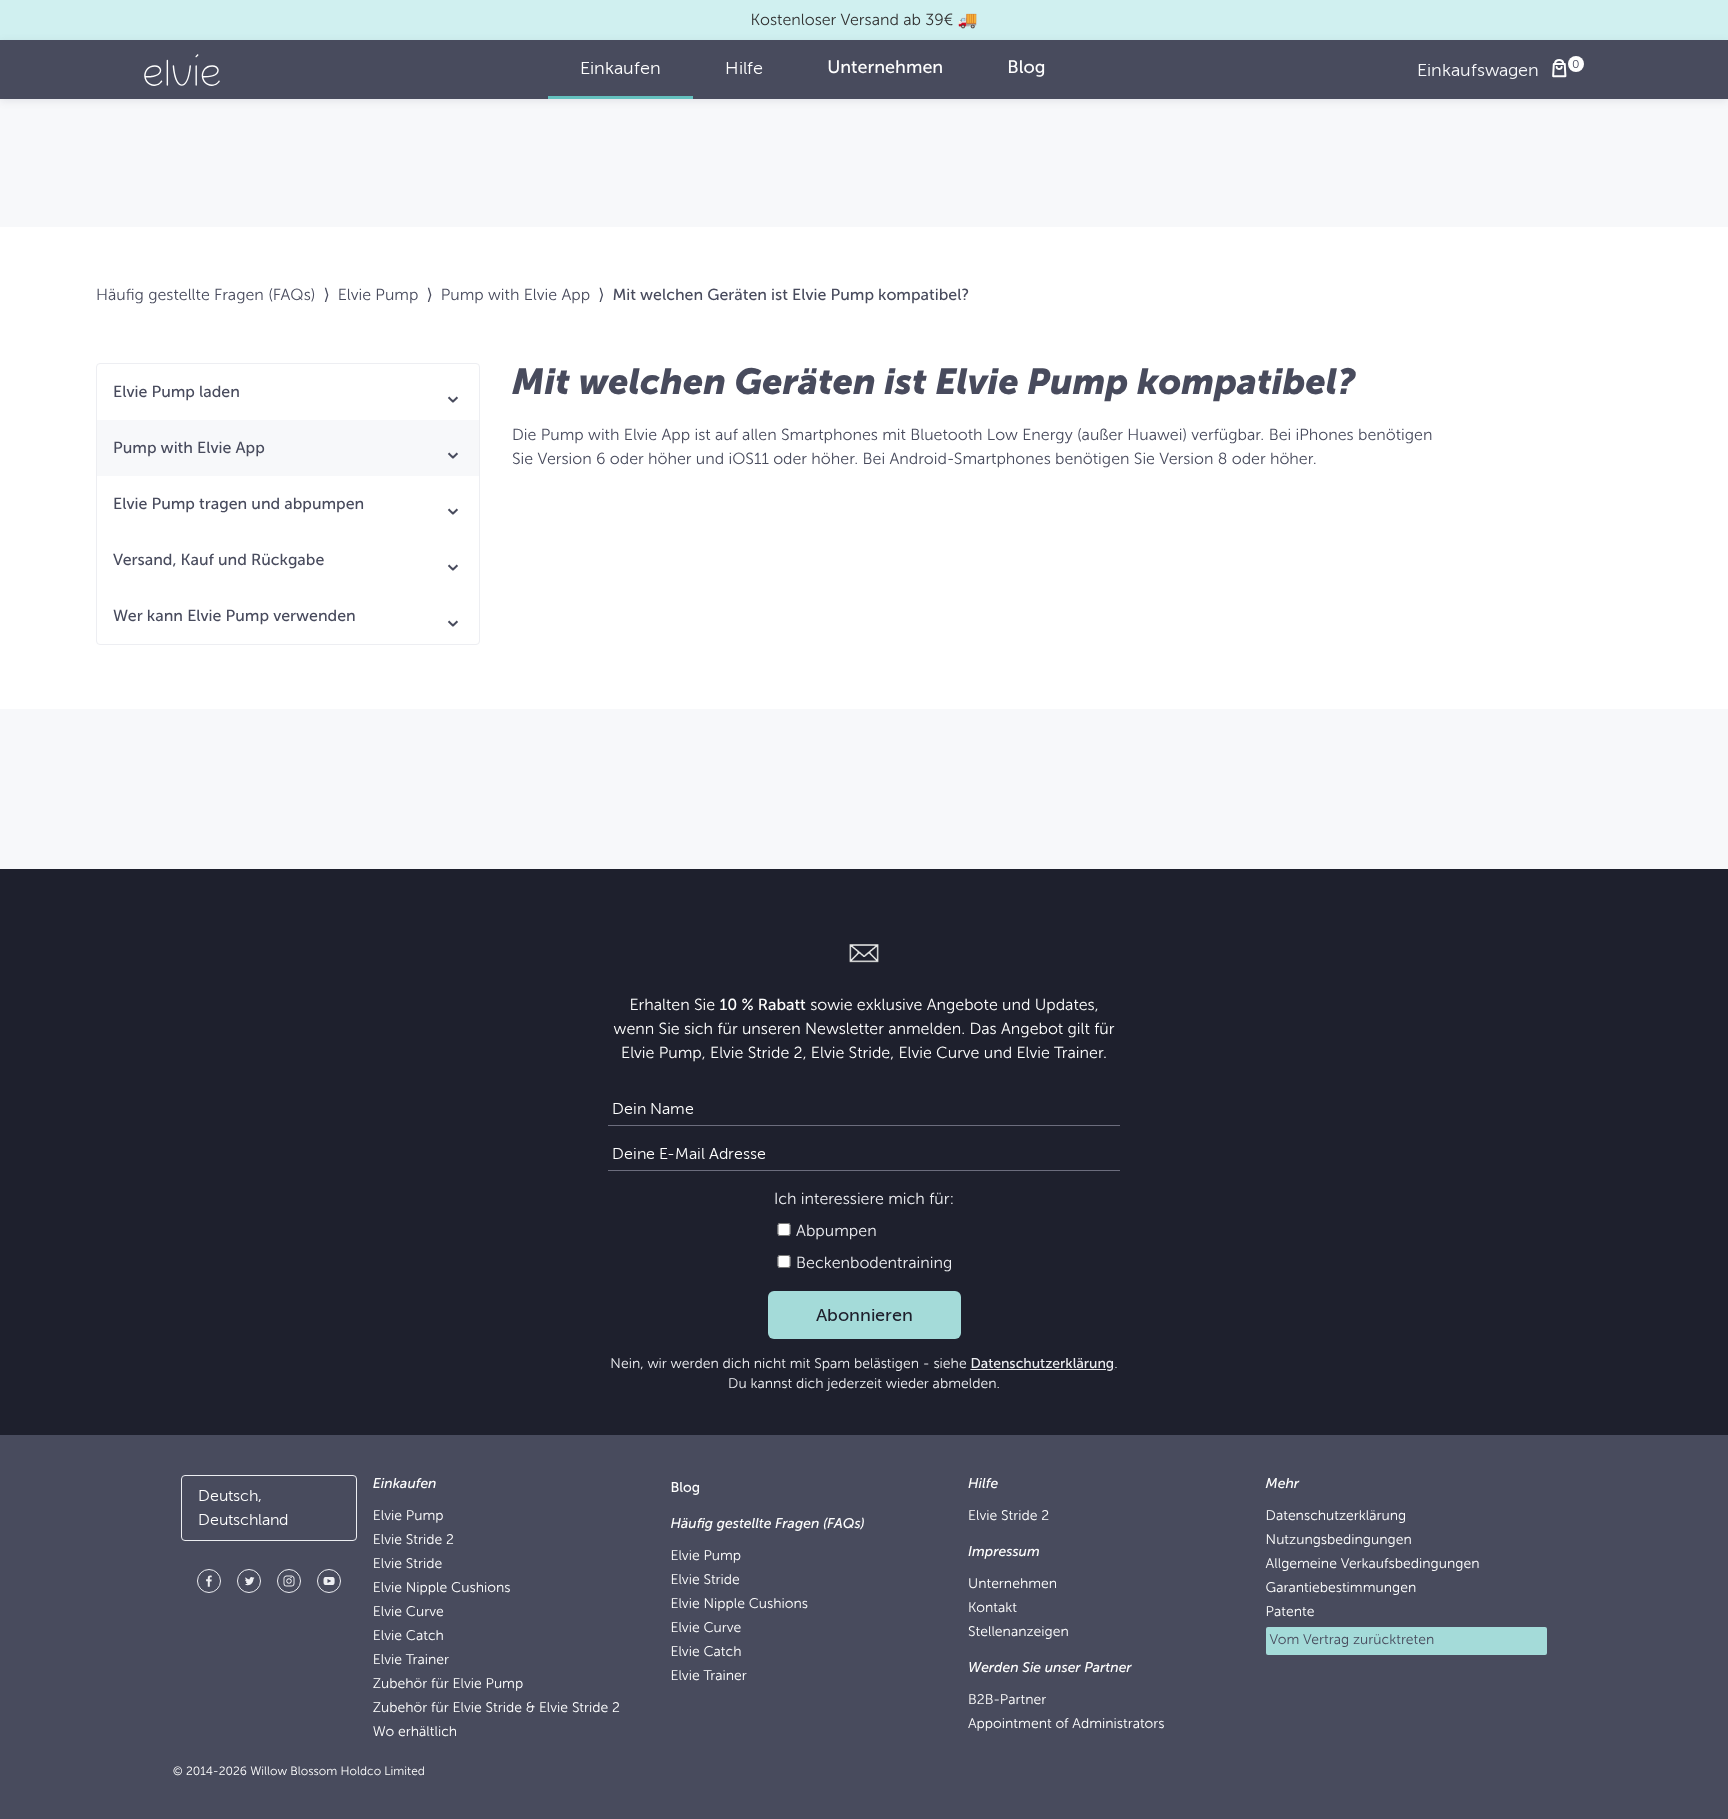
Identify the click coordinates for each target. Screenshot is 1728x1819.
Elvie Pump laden (176, 392)
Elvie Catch (408, 1636)
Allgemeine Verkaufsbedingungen (1373, 1564)
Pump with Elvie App (515, 295)
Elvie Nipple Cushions (442, 1588)
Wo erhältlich (415, 1732)
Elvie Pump (378, 295)
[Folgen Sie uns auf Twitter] (249, 1584)
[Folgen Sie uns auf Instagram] (289, 1584)
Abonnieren (864, 1315)
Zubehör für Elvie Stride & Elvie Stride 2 (496, 1708)
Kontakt (992, 1608)
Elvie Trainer (411, 1660)
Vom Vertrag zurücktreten (1352, 1640)
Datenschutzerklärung (1042, 1364)
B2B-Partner (1007, 1700)
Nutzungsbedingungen (1339, 1540)
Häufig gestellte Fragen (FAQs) (205, 295)
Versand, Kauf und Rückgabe (218, 560)
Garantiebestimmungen (1341, 1588)
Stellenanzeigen (1018, 1632)
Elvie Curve (408, 1612)
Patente (1290, 1612)
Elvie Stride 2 (413, 1540)
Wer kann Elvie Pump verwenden (234, 616)
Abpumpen (834, 1231)
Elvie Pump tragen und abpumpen (238, 504)
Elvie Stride (407, 1564)
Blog (685, 1488)
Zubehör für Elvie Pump (448, 1684)
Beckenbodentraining (872, 1263)
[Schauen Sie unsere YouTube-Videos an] (329, 1584)
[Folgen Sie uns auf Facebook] (209, 1584)
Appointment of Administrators (1066, 1724)
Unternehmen (1012, 1584)
